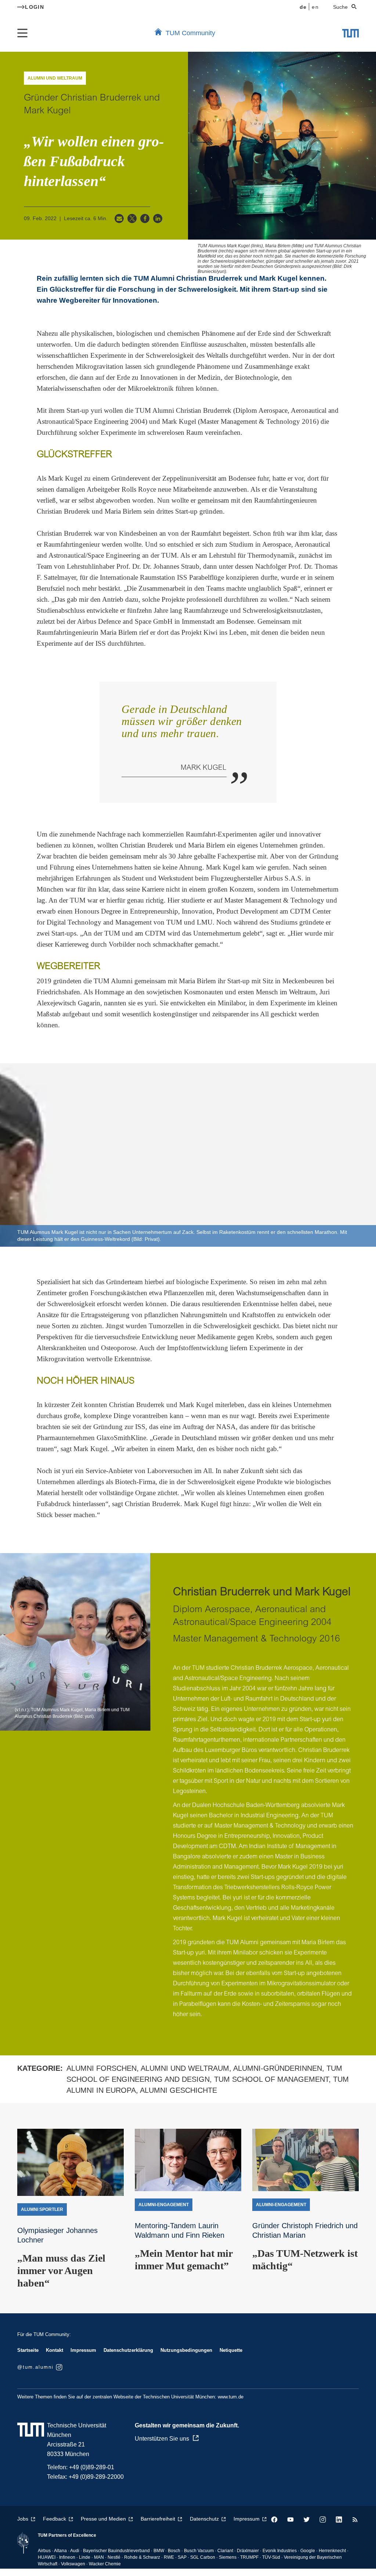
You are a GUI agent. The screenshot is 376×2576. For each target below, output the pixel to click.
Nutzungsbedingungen (186, 2350)
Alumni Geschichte (178, 2090)
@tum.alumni (35, 2367)
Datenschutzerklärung (128, 2350)
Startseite (28, 2350)
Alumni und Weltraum (185, 2068)
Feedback (55, 2519)
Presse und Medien (103, 2519)
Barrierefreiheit (158, 2519)
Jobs (23, 2519)
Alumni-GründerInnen (278, 2068)
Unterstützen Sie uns (162, 2439)
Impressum (83, 2350)
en (315, 7)
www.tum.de (231, 2397)
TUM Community (190, 33)
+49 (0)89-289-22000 (96, 2477)
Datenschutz (204, 2519)
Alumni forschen (102, 2068)
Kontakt (55, 2350)
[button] (119, 218)
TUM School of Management (271, 2079)
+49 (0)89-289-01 (92, 2467)
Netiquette (231, 2350)
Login (35, 7)
